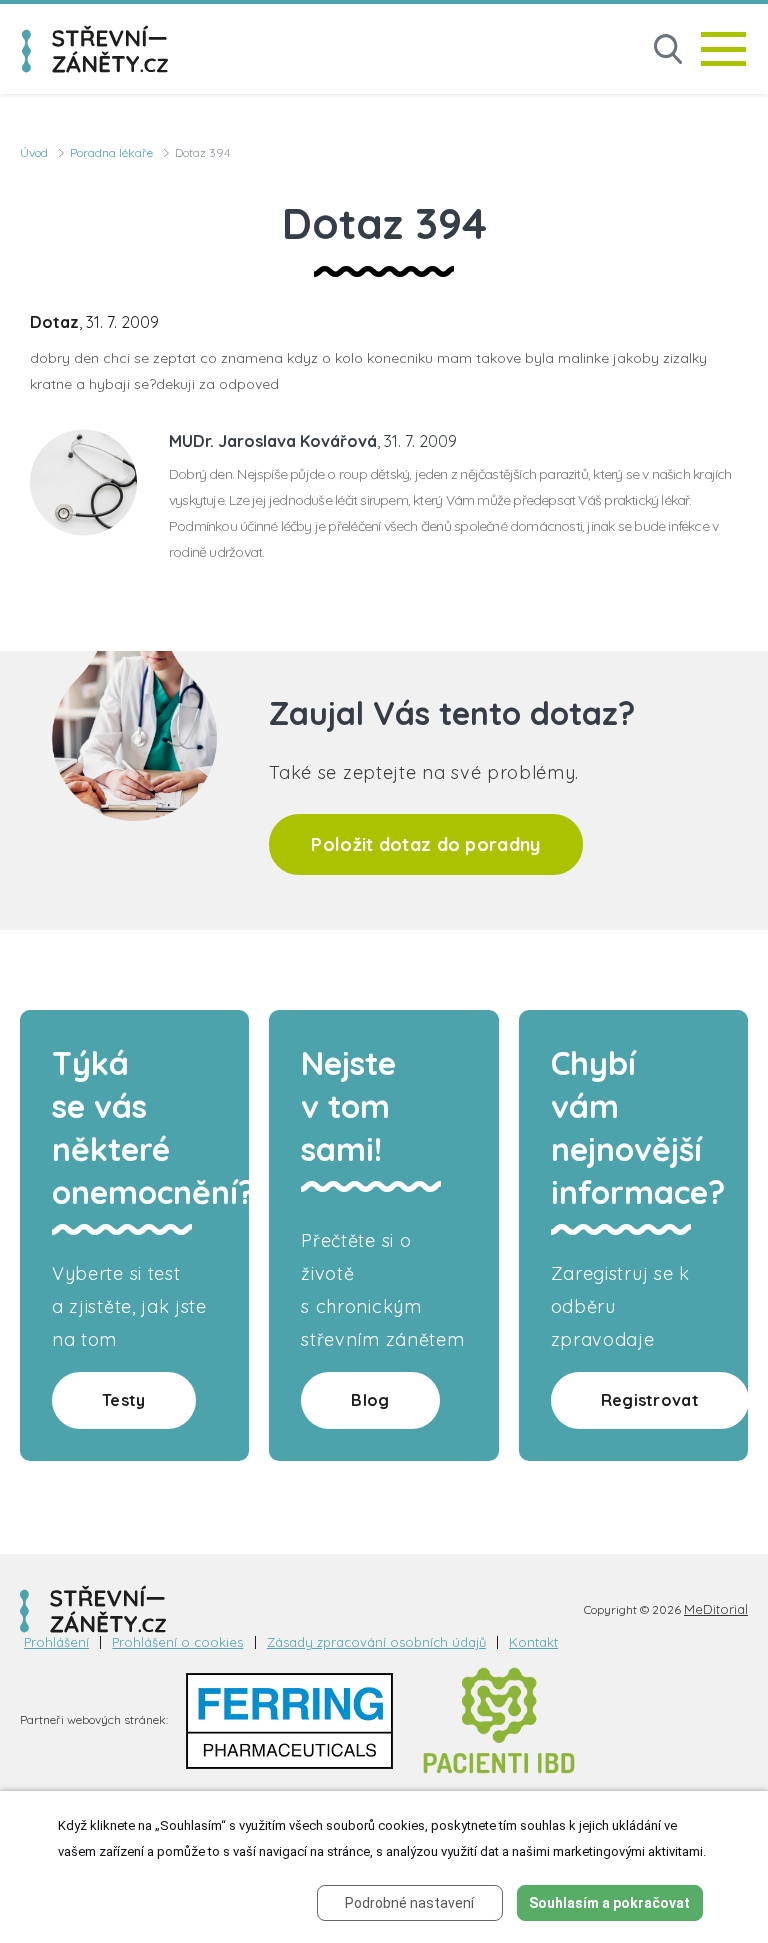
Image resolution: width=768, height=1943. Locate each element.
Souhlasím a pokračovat (609, 1903)
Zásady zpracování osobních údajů (376, 1642)
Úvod (34, 152)
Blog (370, 1400)
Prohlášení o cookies (177, 1642)
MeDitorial (716, 1609)
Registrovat (650, 1400)
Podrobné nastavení (409, 1903)
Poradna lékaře (111, 152)
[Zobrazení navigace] (723, 49)
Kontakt (533, 1642)
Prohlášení (56, 1642)
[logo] (95, 49)
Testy (124, 1400)
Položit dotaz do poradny (425, 844)
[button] (668, 49)
